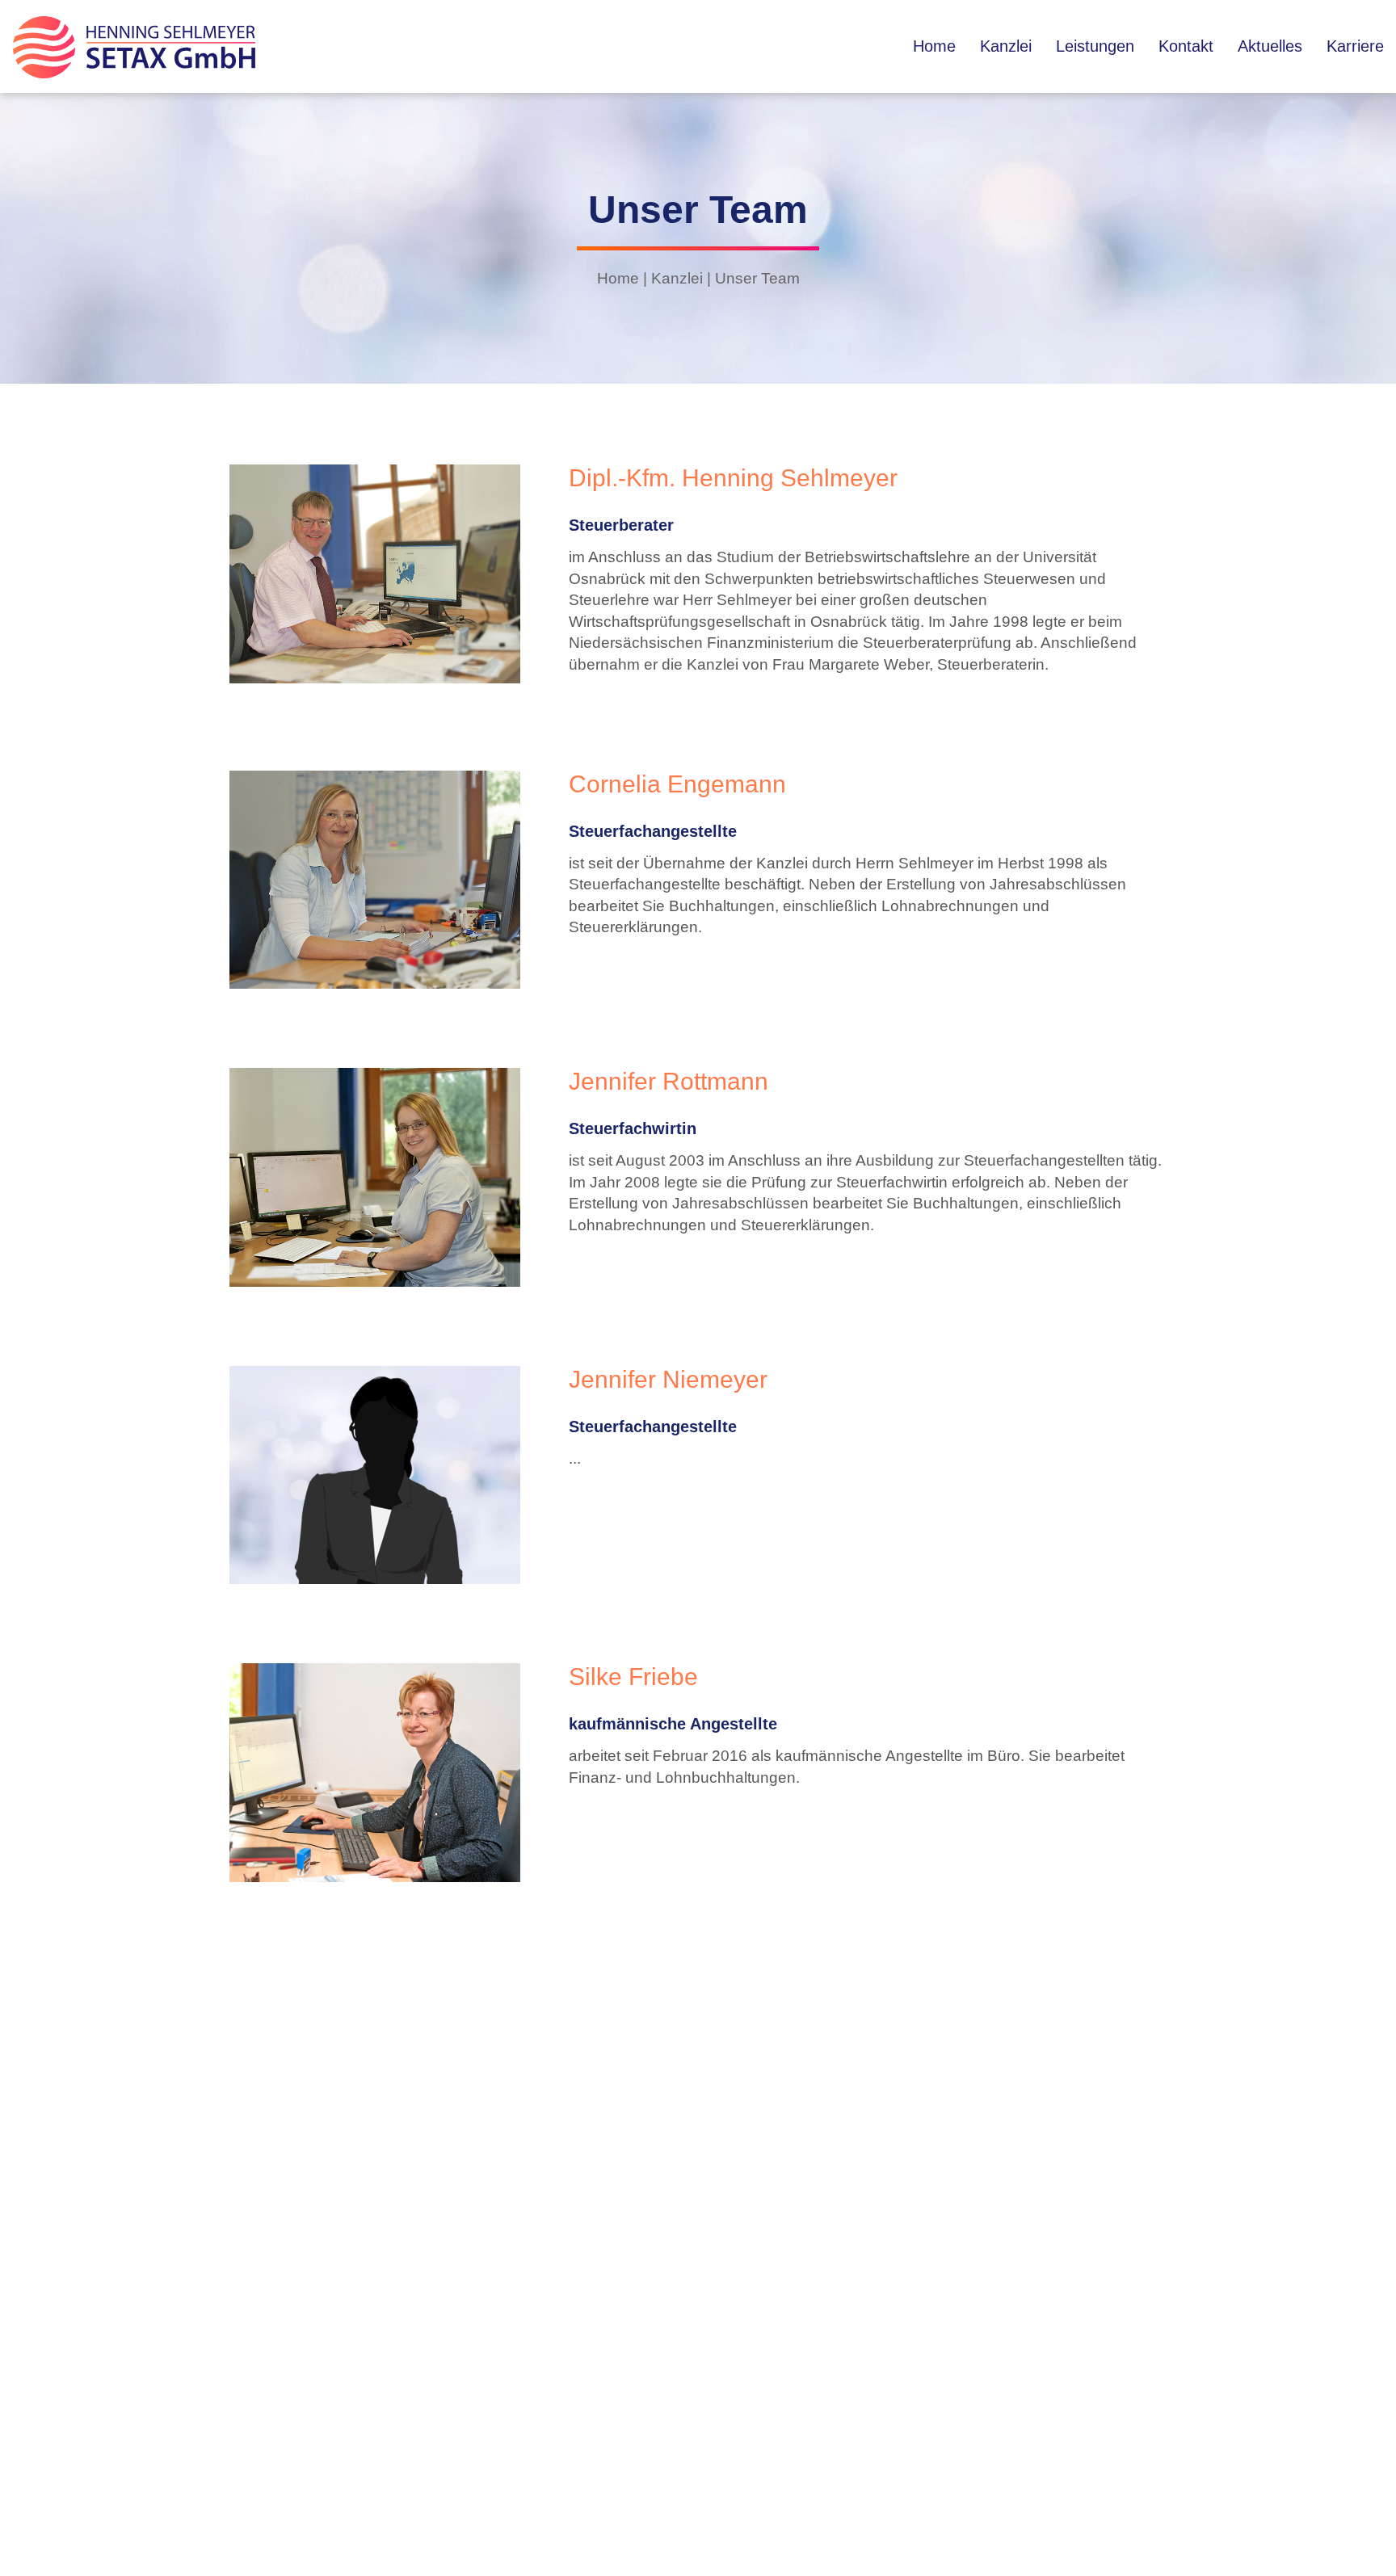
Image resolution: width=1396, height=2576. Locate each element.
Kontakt (1186, 46)
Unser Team (757, 278)
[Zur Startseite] (134, 73)
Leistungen (1095, 46)
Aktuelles (1270, 46)
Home (934, 46)
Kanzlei (1006, 46)
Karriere (1355, 46)
